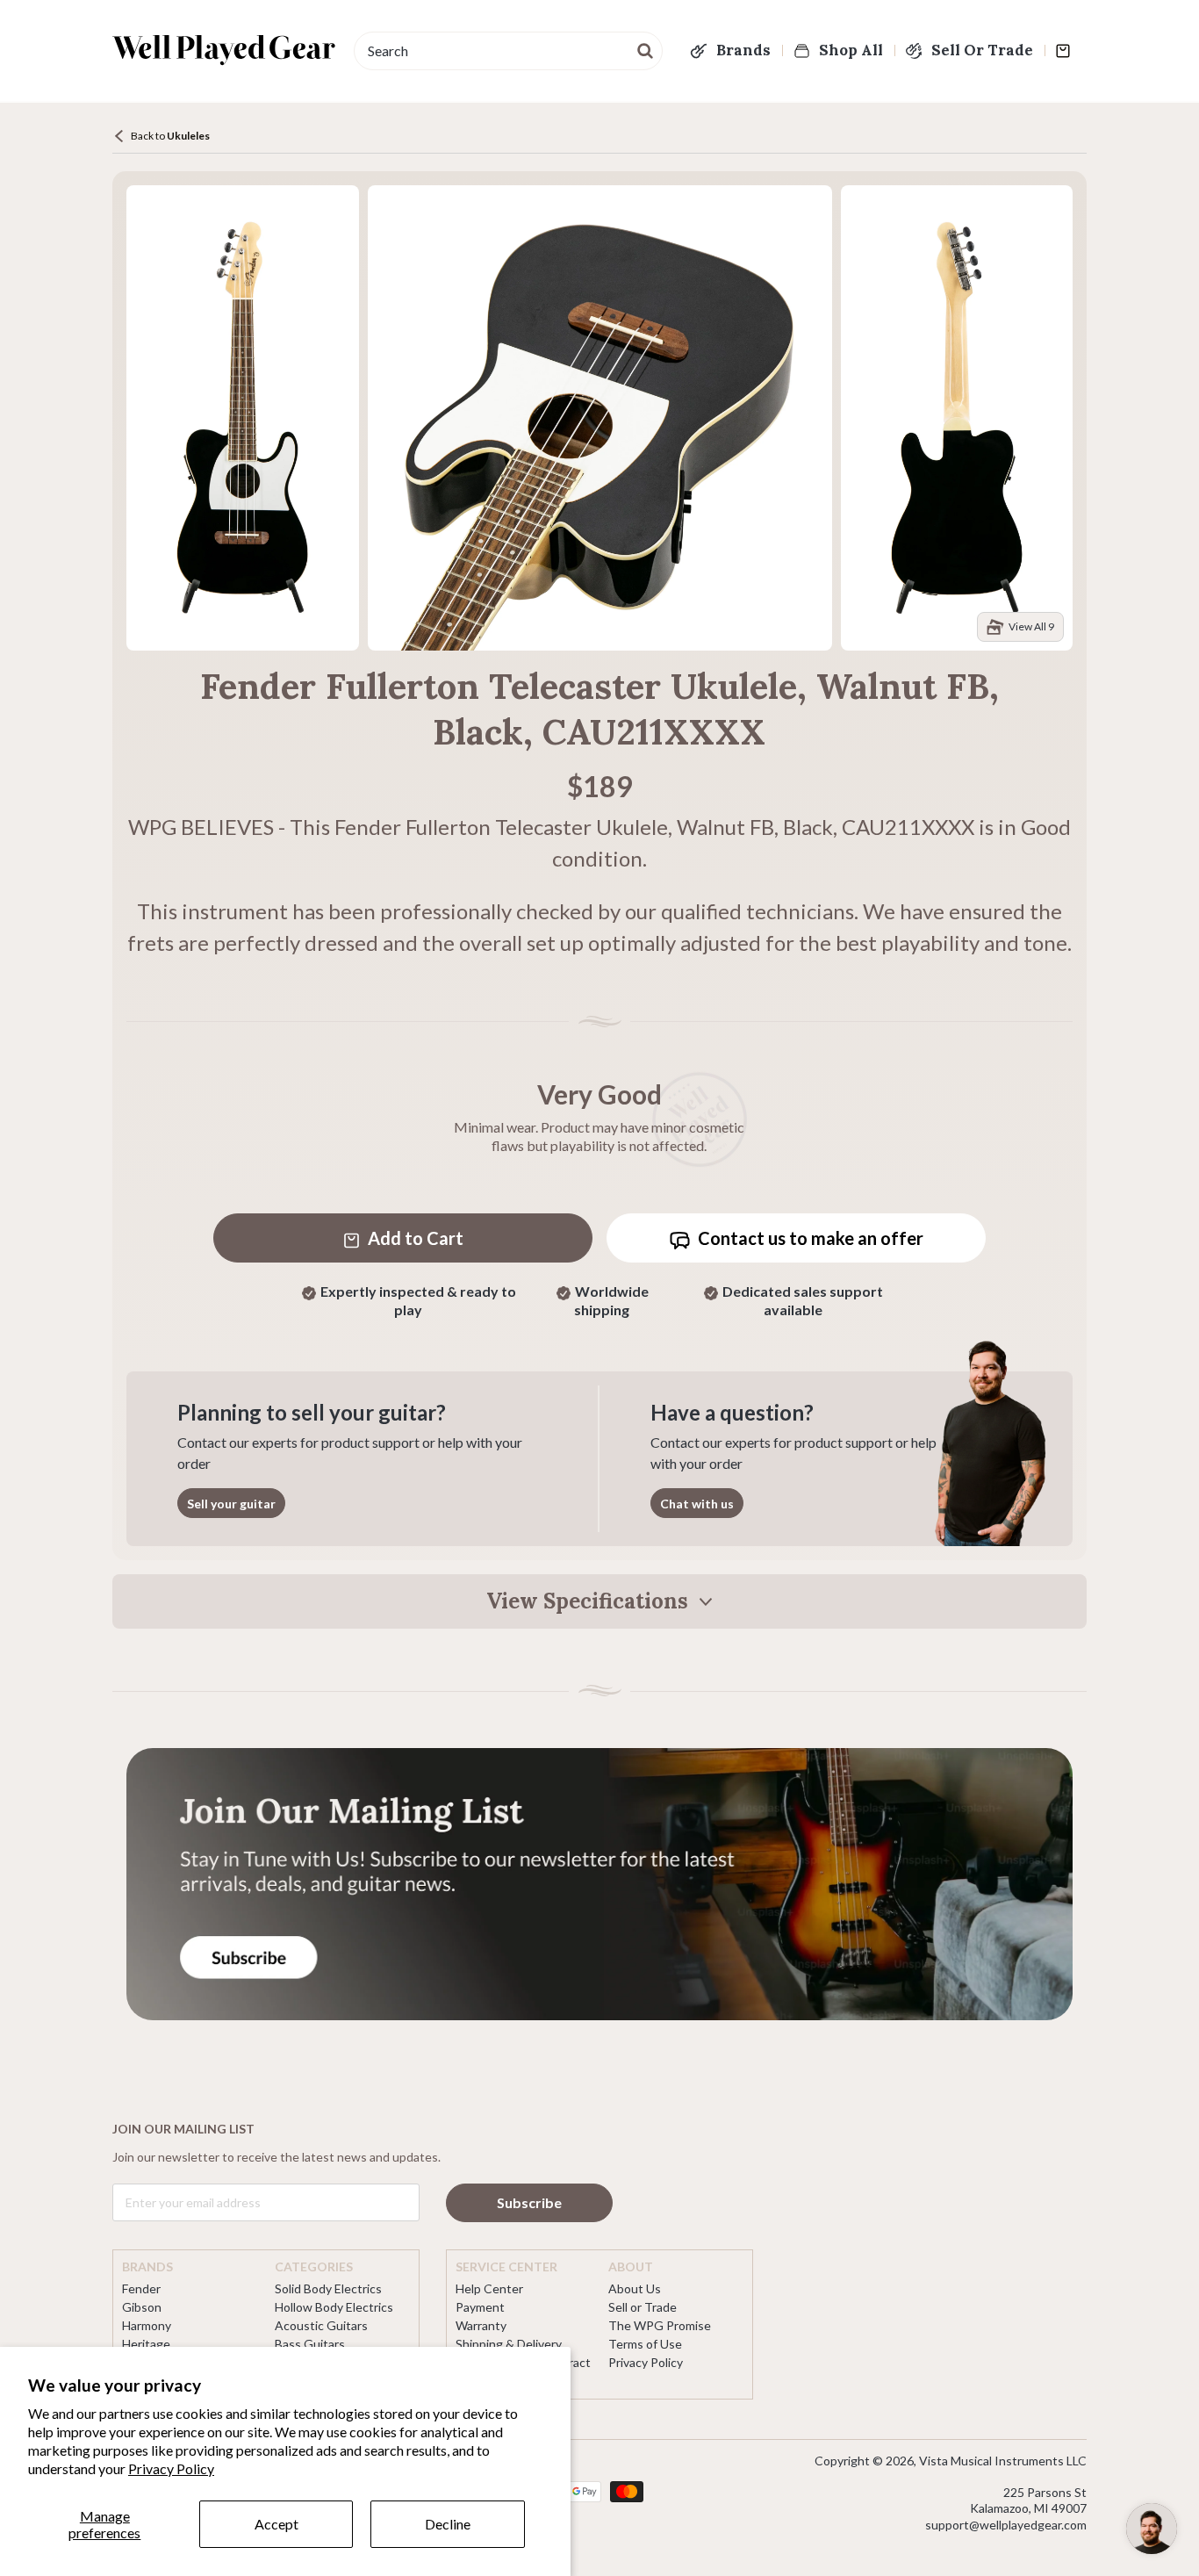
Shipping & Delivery (509, 2344)
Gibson (142, 2307)
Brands (743, 50)
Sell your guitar (231, 1504)
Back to (170, 136)
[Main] (224, 50)
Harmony (147, 2325)
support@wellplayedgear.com (1006, 2525)
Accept (276, 2524)
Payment (480, 2307)
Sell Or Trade (982, 50)
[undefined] (646, 49)
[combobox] (508, 51)
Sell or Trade (643, 2307)
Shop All (851, 50)
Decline (448, 2524)
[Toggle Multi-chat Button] (1152, 2529)
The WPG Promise (660, 2325)
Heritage (146, 2344)
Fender (141, 2288)
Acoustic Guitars (321, 2325)
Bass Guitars (310, 2344)
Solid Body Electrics (328, 2288)
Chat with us (697, 1504)
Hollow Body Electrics (334, 2307)
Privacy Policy (171, 2468)
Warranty (481, 2325)
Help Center (489, 2288)
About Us (635, 2288)
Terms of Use (645, 2344)
